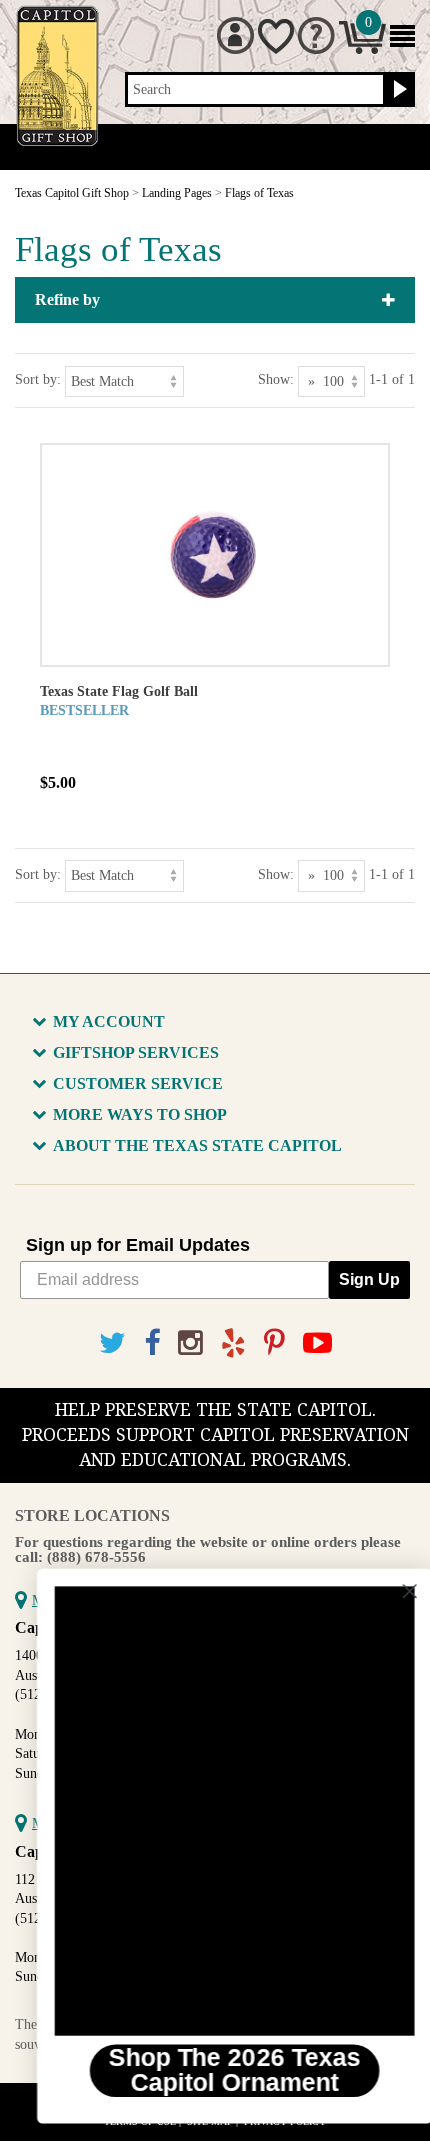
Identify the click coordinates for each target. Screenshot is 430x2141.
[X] (112, 1343)
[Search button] (397, 90)
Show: (276, 379)
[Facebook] (152, 1343)
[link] (216, 1811)
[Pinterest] (274, 1343)
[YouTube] (317, 1343)
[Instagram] (190, 1343)
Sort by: (38, 379)
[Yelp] (233, 1343)
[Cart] (362, 49)
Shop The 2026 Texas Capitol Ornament (216, 2070)
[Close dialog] (391, 1591)
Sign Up (369, 1279)
